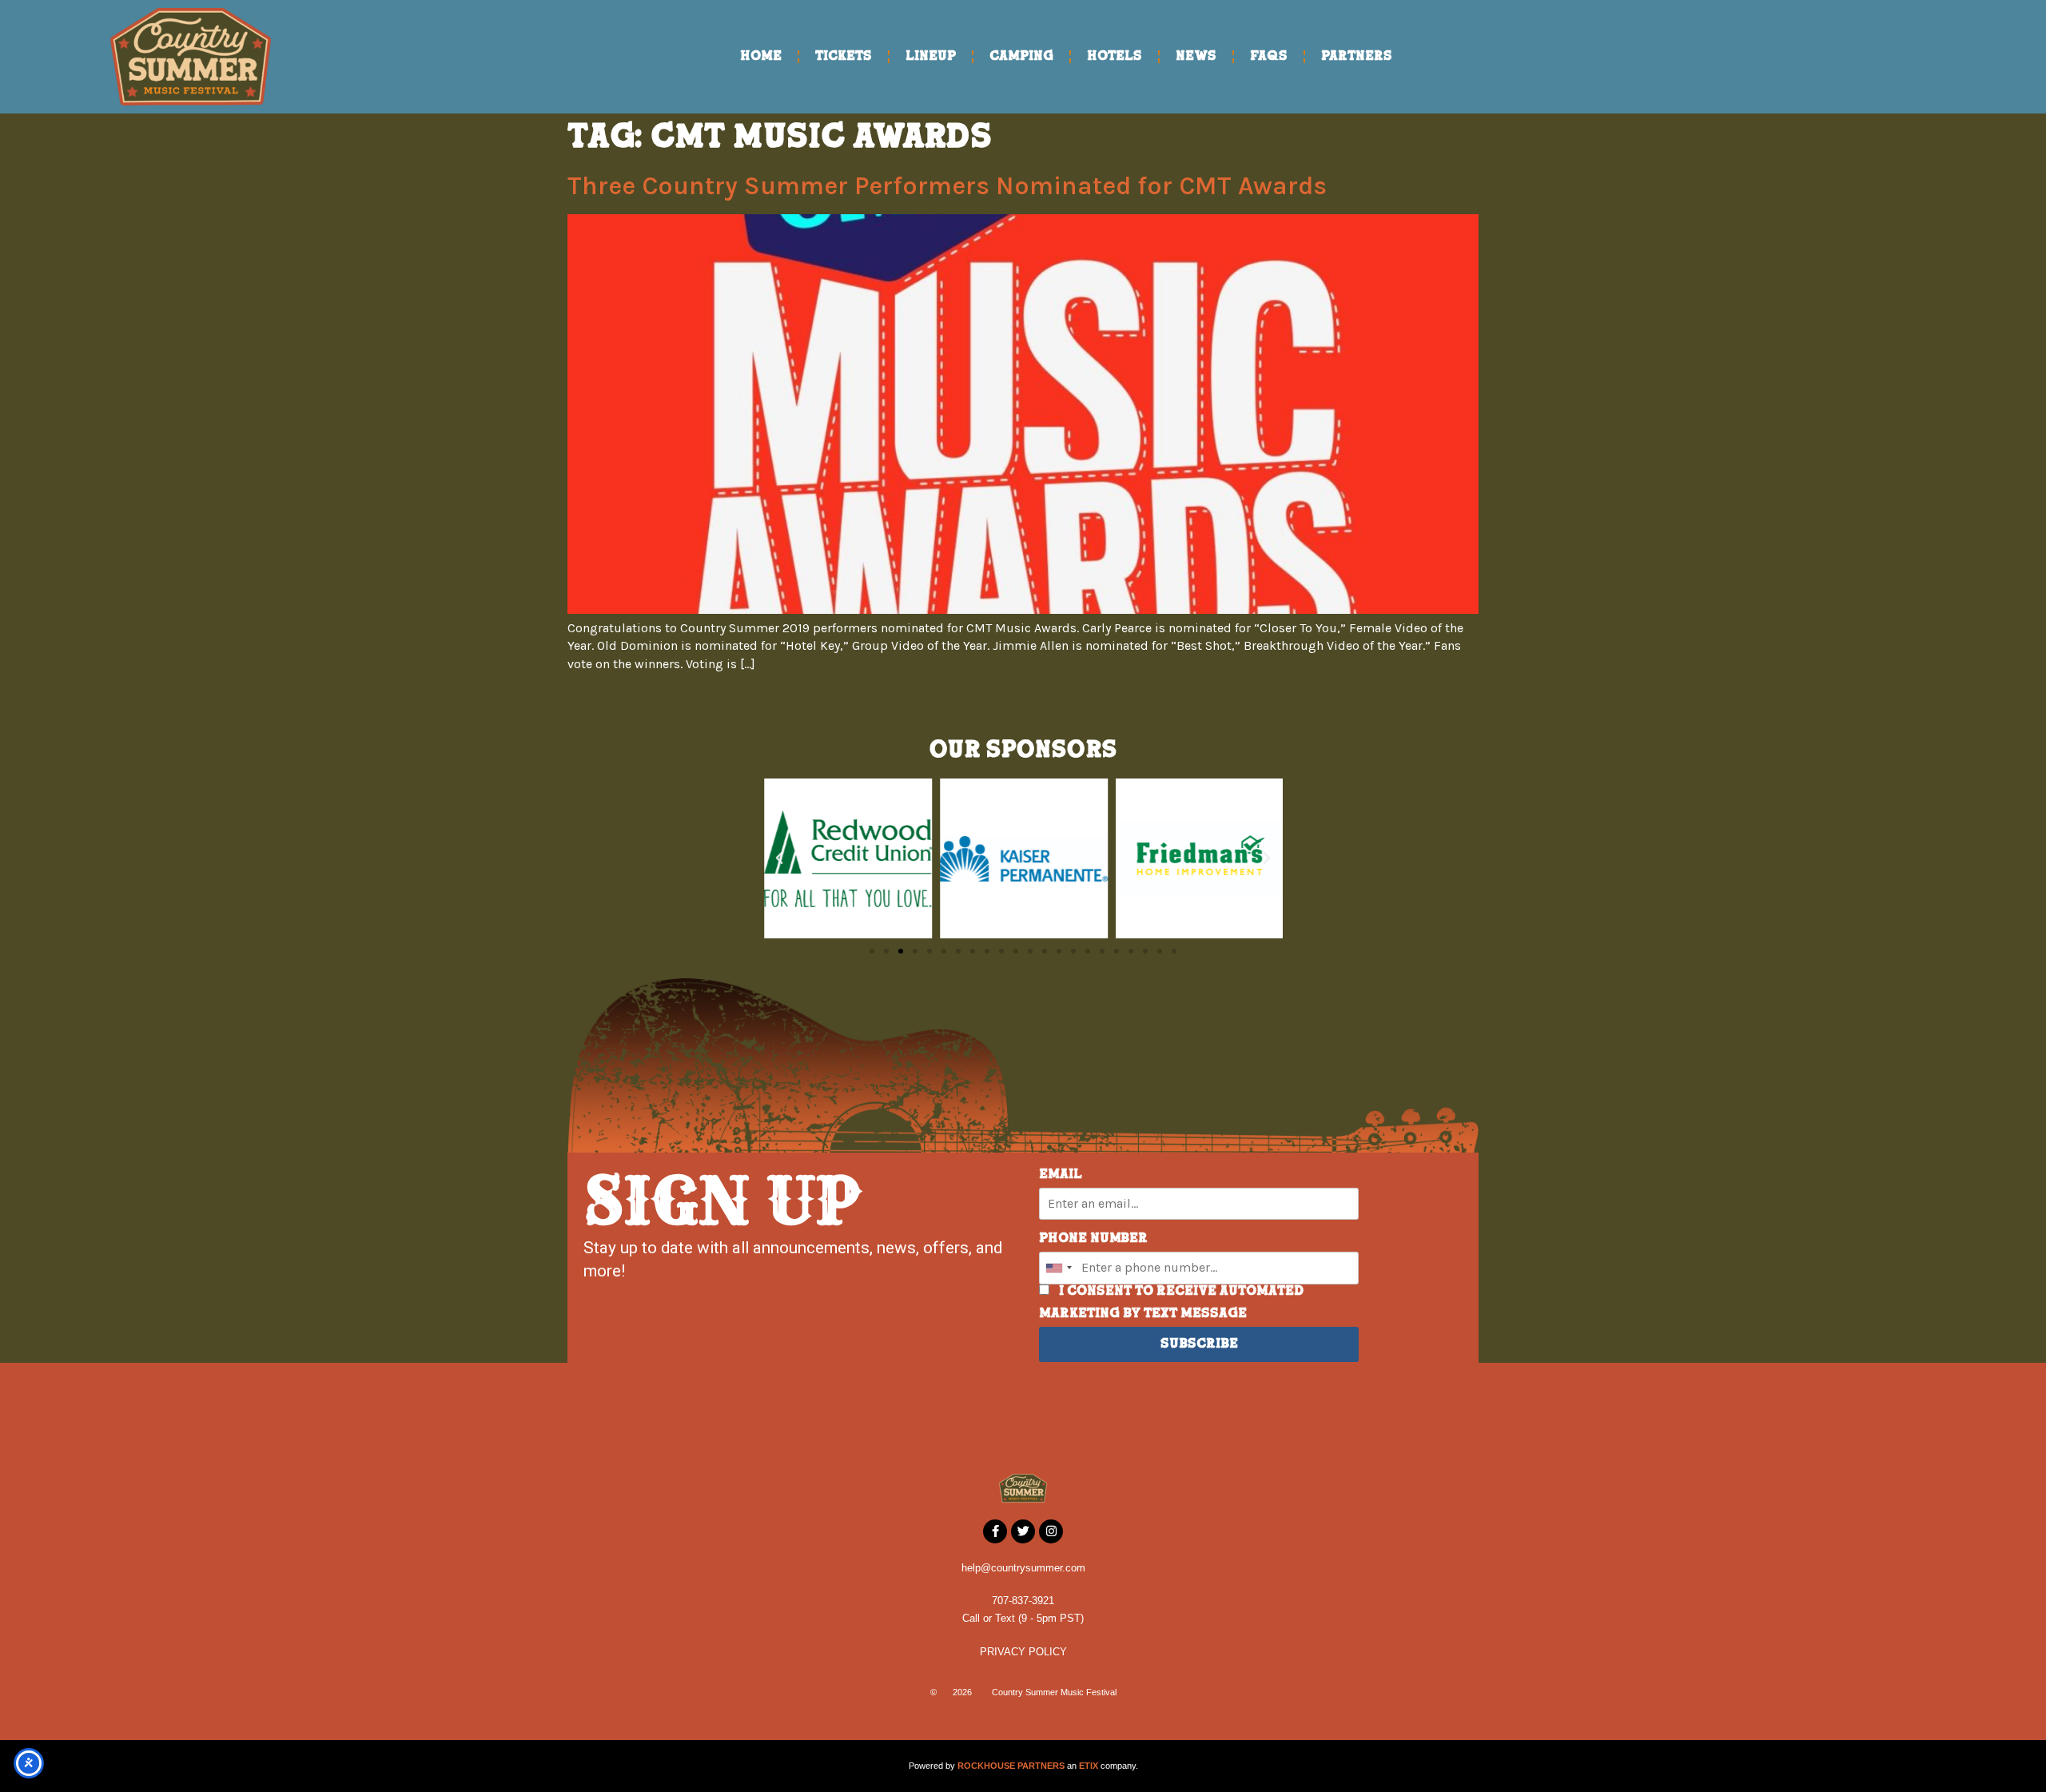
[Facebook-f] (995, 1531)
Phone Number (1093, 1239)
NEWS (1196, 57)
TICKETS (844, 57)
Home (761, 57)
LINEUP (931, 57)
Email (1061, 1175)
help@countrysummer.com (1023, 1568)
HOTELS (1115, 57)
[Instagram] (1051, 1531)
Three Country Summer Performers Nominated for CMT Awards (947, 186)
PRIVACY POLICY (1023, 1652)
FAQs (1269, 57)
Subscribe (1199, 1344)
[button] (779, 858)
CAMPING (1021, 57)
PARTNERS (1357, 57)
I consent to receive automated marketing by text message (1171, 1303)
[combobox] (1058, 1268)
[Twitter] (1023, 1531)
